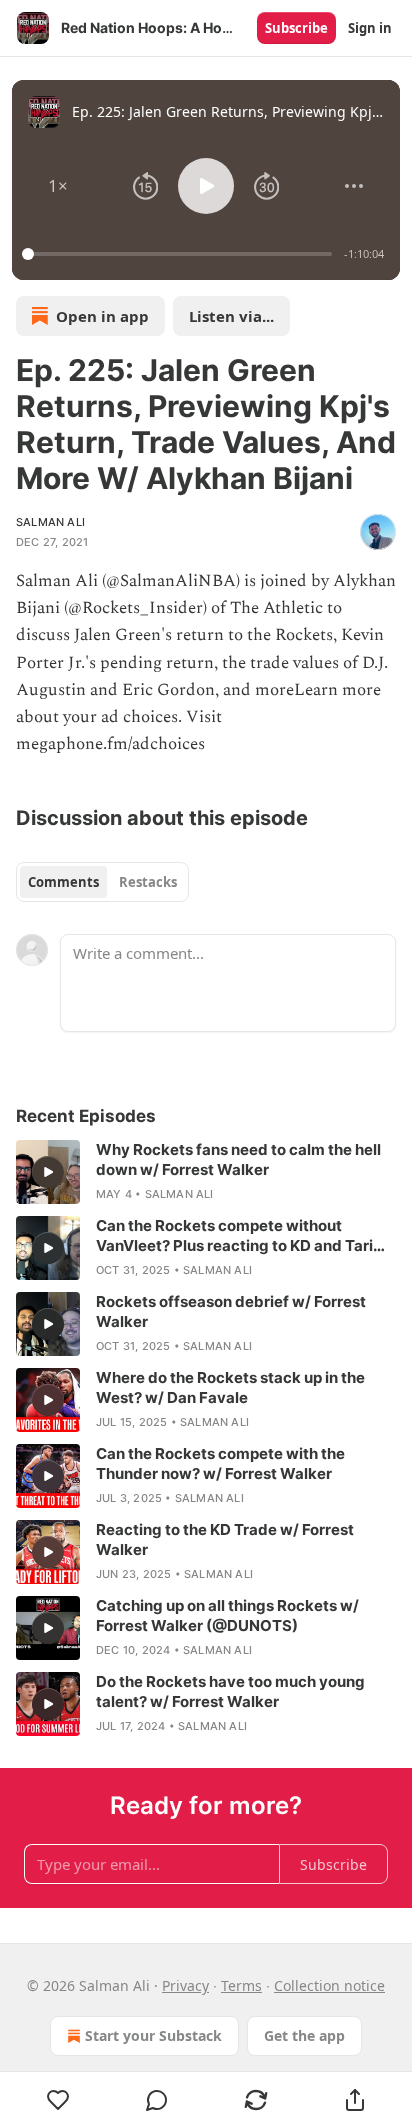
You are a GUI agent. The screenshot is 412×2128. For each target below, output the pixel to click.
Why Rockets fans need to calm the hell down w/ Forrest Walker (238, 1159)
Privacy (185, 1985)
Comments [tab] (63, 882)
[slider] (180, 254)
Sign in (370, 28)
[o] (48, 1172)
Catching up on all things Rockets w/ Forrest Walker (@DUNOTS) (227, 1615)
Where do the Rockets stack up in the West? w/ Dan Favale (230, 1387)
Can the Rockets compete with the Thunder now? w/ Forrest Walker (220, 1463)
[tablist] (102, 882)
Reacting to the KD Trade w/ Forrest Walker (225, 1539)
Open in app (102, 316)
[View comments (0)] (157, 2100)
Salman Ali (50, 522)
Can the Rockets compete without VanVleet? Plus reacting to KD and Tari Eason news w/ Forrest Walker (234, 1236)
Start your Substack (153, 2035)
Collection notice (329, 1985)
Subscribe (296, 28)
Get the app (304, 2035)
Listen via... (231, 316)
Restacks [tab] (148, 882)
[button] (58, 186)
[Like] (58, 2100)
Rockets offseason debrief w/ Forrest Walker (231, 1311)
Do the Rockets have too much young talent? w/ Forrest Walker (230, 1691)
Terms (241, 1985)
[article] (206, 1172)
